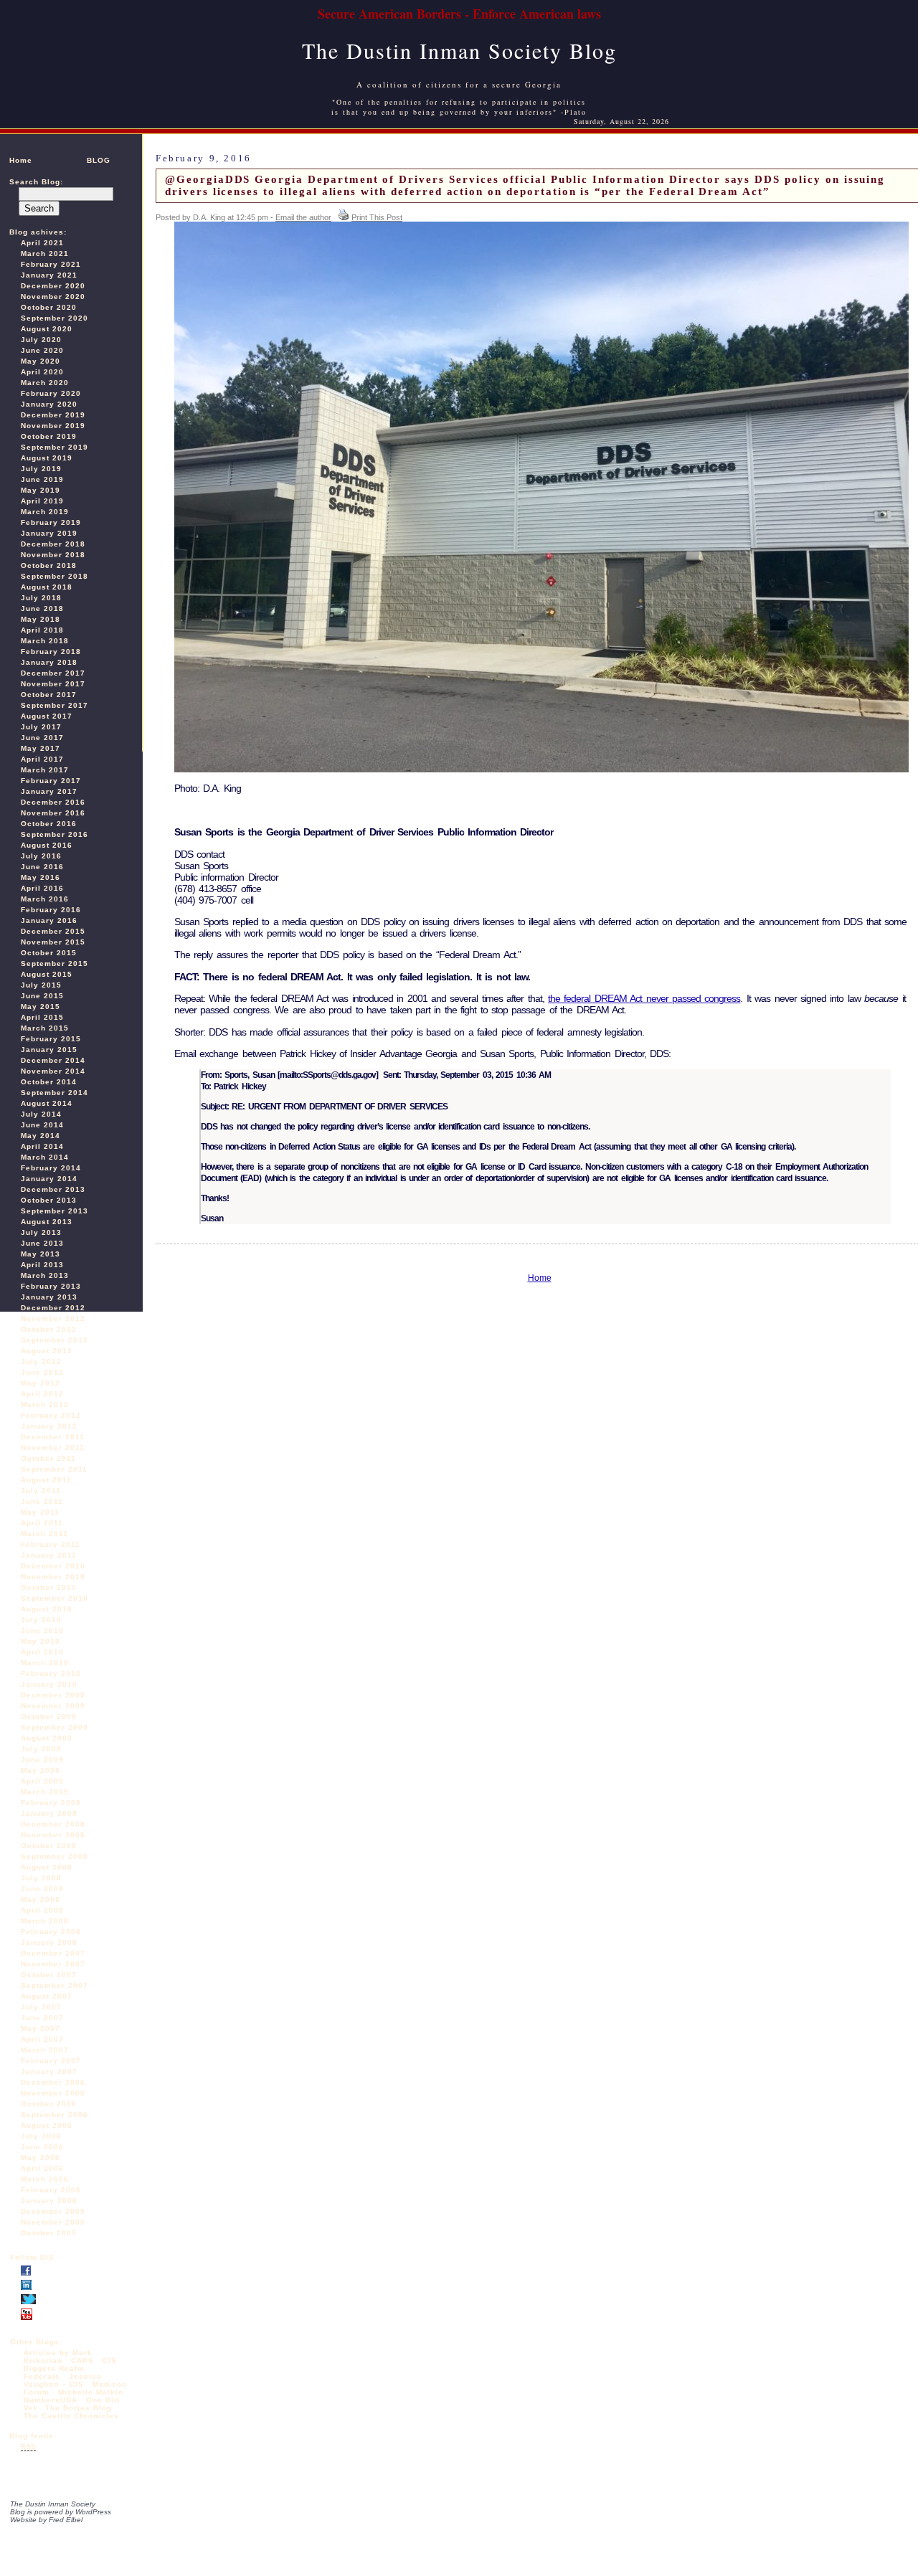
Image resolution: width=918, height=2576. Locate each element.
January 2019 (49, 533)
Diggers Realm (54, 2368)
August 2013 (47, 1222)
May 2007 (41, 2028)
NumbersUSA (52, 2400)
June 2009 (42, 1760)
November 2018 (53, 555)
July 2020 (41, 340)
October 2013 (49, 1200)
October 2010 (49, 1587)
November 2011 (53, 1448)
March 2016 (45, 899)
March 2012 (45, 1405)
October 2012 (49, 1329)
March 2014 (45, 1157)
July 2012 (41, 1362)
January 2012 (49, 1426)
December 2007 (53, 1953)
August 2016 (47, 845)
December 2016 (53, 802)
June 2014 (42, 1125)
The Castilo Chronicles (71, 2416)
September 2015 (55, 963)
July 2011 (41, 1491)
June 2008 (42, 1889)
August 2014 (47, 1103)
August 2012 (47, 1351)
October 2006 (49, 2104)
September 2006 (55, 2115)
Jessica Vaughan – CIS (63, 2380)
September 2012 (55, 1340)
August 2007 (47, 1996)
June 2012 (42, 1372)
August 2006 (47, 2125)
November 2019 (53, 426)
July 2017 (41, 727)
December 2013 (53, 1189)
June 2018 (42, 609)
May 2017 (41, 748)
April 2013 (42, 1265)
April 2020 (42, 372)
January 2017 (49, 791)
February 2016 (51, 910)
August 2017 (47, 716)
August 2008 (47, 1867)
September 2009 (55, 1727)
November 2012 (53, 1318)
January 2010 (49, 1684)
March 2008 (45, 1921)
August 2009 (47, 1738)
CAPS (82, 2360)
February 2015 (51, 1039)
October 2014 (49, 1082)
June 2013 (42, 1243)
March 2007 (45, 2050)
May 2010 (41, 1641)
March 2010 (45, 1663)
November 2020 (53, 297)
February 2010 (51, 1673)
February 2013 (51, 1286)
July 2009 (41, 1749)
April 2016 (42, 888)
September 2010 (55, 1598)
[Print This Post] (344, 217)
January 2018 (49, 662)
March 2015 (45, 1028)
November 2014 (53, 1071)
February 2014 (51, 1168)
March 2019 (45, 512)
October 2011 (48, 1458)
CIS (110, 2360)
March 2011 (44, 1534)
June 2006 (42, 2147)
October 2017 (49, 695)
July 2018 (41, 598)
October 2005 (49, 2233)
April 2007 (42, 2039)
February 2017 (51, 781)
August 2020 (47, 329)
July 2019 (41, 469)
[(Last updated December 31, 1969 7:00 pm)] (26, 2273)
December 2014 (53, 1060)
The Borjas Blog (79, 2408)
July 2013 (41, 1232)
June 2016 (42, 867)
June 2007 (42, 2018)
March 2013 (45, 1275)
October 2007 (49, 1975)
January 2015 (49, 1050)
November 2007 (53, 1964)
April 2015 (42, 1017)
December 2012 (53, 1308)
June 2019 (42, 479)
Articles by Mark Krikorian (58, 2357)
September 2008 (55, 1856)
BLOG (99, 160)
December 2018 (53, 544)
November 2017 (53, 684)
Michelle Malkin (91, 2392)
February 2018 (51, 652)
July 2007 (41, 2007)
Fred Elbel (66, 2520)
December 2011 (53, 1437)
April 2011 (42, 1523)
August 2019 (47, 458)
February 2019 (51, 522)
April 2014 (42, 1146)
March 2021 (45, 254)
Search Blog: (36, 182)
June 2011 (42, 1501)
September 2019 (55, 447)
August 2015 (47, 974)
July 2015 (41, 985)
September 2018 (55, 576)
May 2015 (41, 1007)
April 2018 (42, 630)
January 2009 (49, 1813)
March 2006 (45, 2179)
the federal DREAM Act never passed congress (644, 998)
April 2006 (42, 2168)
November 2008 (53, 1835)
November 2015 (53, 942)
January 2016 (49, 920)
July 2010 (41, 1620)
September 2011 (54, 1469)
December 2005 (53, 2211)
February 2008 (51, 1932)
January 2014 (49, 1179)
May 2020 (41, 361)
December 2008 (53, 1824)
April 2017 (42, 759)
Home (21, 160)
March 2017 (45, 770)
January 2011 (49, 1555)
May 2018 (41, 619)
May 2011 (40, 1512)
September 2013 (55, 1211)
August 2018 (47, 587)
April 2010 (42, 1652)
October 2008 (49, 1846)
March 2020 (45, 383)
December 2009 (53, 1695)
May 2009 (41, 1770)
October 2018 (49, 565)
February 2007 (51, 2061)
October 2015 (49, 953)
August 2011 (46, 1480)
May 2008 (41, 1899)
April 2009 (42, 1781)
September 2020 (55, 318)
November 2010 (53, 1577)
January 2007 (49, 2071)
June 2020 (42, 350)
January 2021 (49, 275)
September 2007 (55, 1985)
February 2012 (51, 1415)
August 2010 (47, 1609)
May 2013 (41, 1254)
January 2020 (49, 404)
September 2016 (55, 834)
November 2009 (53, 1706)
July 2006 (41, 2136)
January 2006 (49, 2201)
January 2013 (49, 1297)
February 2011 (51, 1544)
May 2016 (41, 877)
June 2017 (42, 738)
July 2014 (41, 1114)
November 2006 (53, 2093)
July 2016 (41, 856)
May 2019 (41, 490)
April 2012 (42, 1394)
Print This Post (377, 217)
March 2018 (45, 641)
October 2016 (49, 824)
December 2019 (53, 415)
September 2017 (55, 705)
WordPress (93, 2512)
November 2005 (53, 2222)
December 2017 (53, 673)
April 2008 (42, 1910)
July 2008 (41, 1878)
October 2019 (49, 436)
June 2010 (42, 1630)
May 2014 (41, 1136)
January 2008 (49, 1942)
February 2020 (51, 393)
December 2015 (53, 931)
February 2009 (51, 1803)
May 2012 (41, 1383)
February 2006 (51, 2190)
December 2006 (53, 2082)
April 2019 (42, 501)
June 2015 (42, 996)
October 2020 (49, 307)
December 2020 (53, 286)
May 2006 (41, 2158)
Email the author (303, 217)
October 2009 (49, 1716)
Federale (42, 2376)
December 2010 (53, 1566)
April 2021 (42, 243)
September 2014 (55, 1093)
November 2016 (53, 813)
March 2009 (45, 1792)
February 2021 (51, 264)
